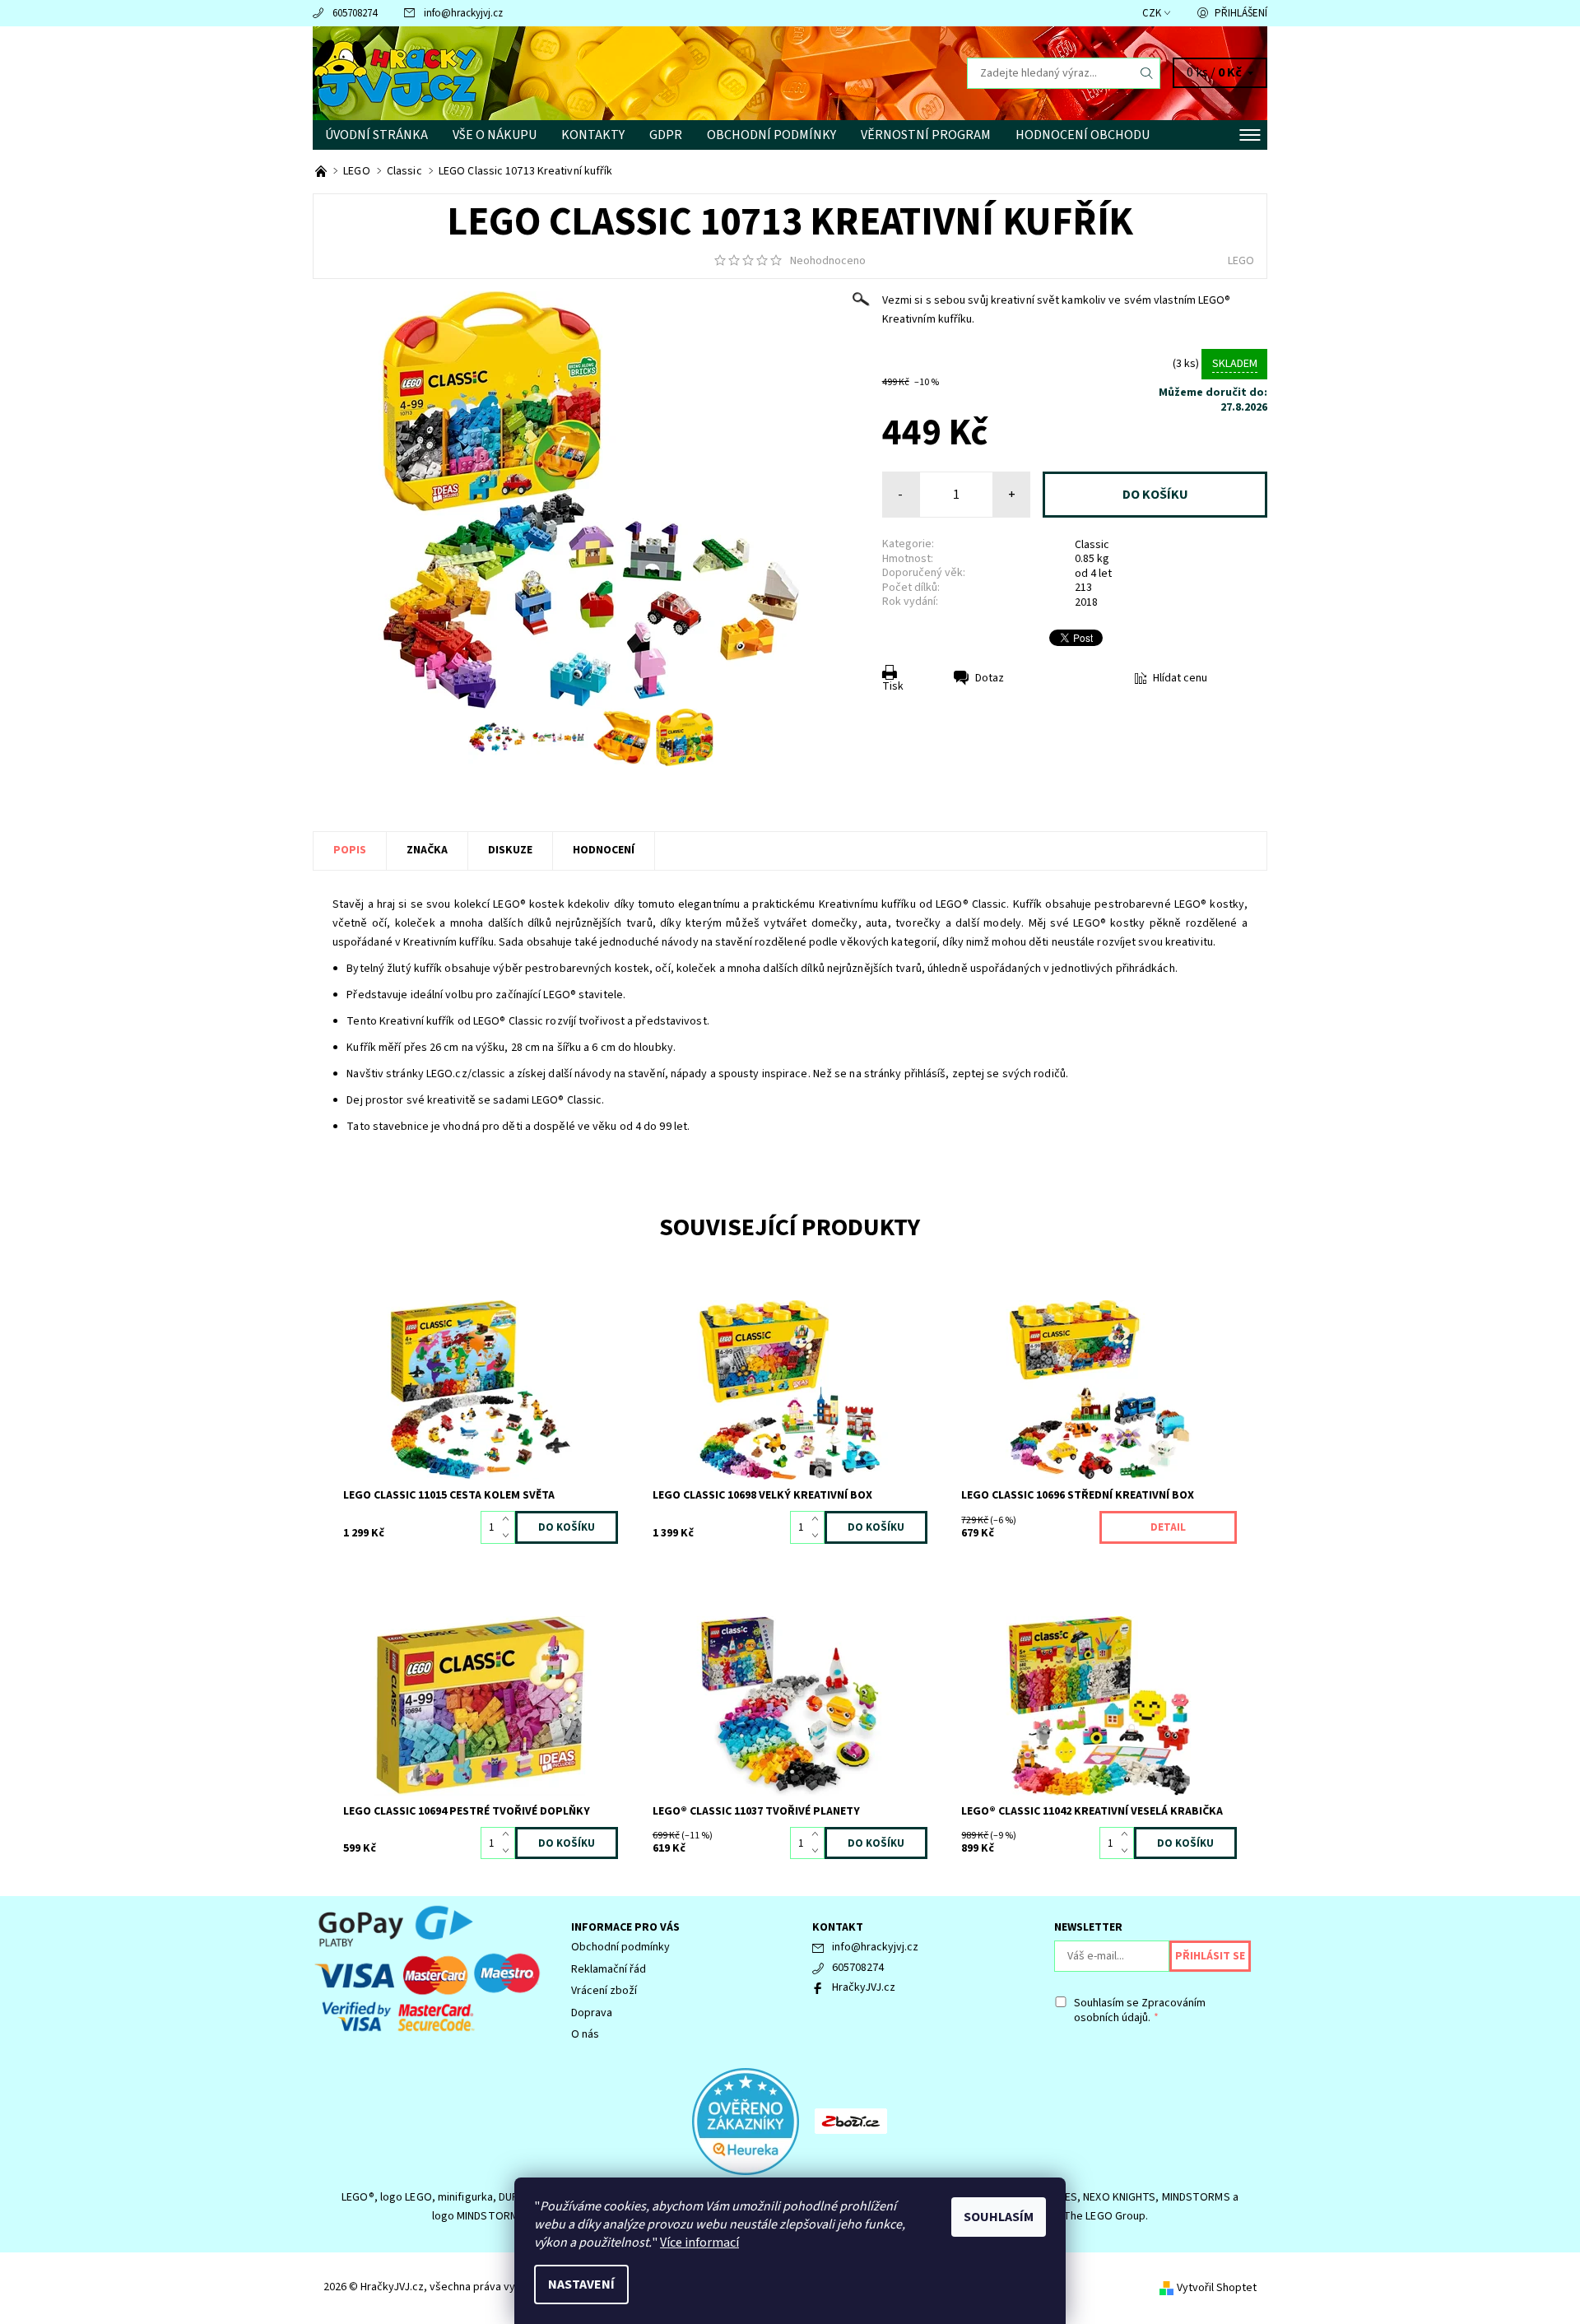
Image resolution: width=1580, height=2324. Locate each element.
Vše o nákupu (495, 135)
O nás (585, 2034)
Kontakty (593, 135)
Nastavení (581, 2284)
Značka (427, 850)
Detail (1168, 1527)
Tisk (893, 686)
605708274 (355, 13)
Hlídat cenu (1180, 678)
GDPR (666, 135)
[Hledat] (1147, 73)
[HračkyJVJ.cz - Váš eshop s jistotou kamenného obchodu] (322, 171)
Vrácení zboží (604, 1991)
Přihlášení (1241, 13)
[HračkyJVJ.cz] (395, 72)
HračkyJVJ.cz (864, 1987)
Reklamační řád (609, 1969)
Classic (1092, 545)
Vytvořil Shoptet (1217, 2288)
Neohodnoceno (828, 261)
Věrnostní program (926, 135)
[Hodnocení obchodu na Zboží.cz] (851, 2121)
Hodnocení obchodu (1083, 135)
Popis (350, 850)
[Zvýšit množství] (509, 1519)
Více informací (699, 2243)
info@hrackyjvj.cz (463, 13)
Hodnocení (604, 850)
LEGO (1241, 261)
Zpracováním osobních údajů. (1140, 2010)
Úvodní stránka (376, 135)
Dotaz (990, 678)
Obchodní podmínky (771, 135)
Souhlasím (999, 2217)
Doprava (592, 2013)
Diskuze (510, 850)
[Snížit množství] (509, 1536)
